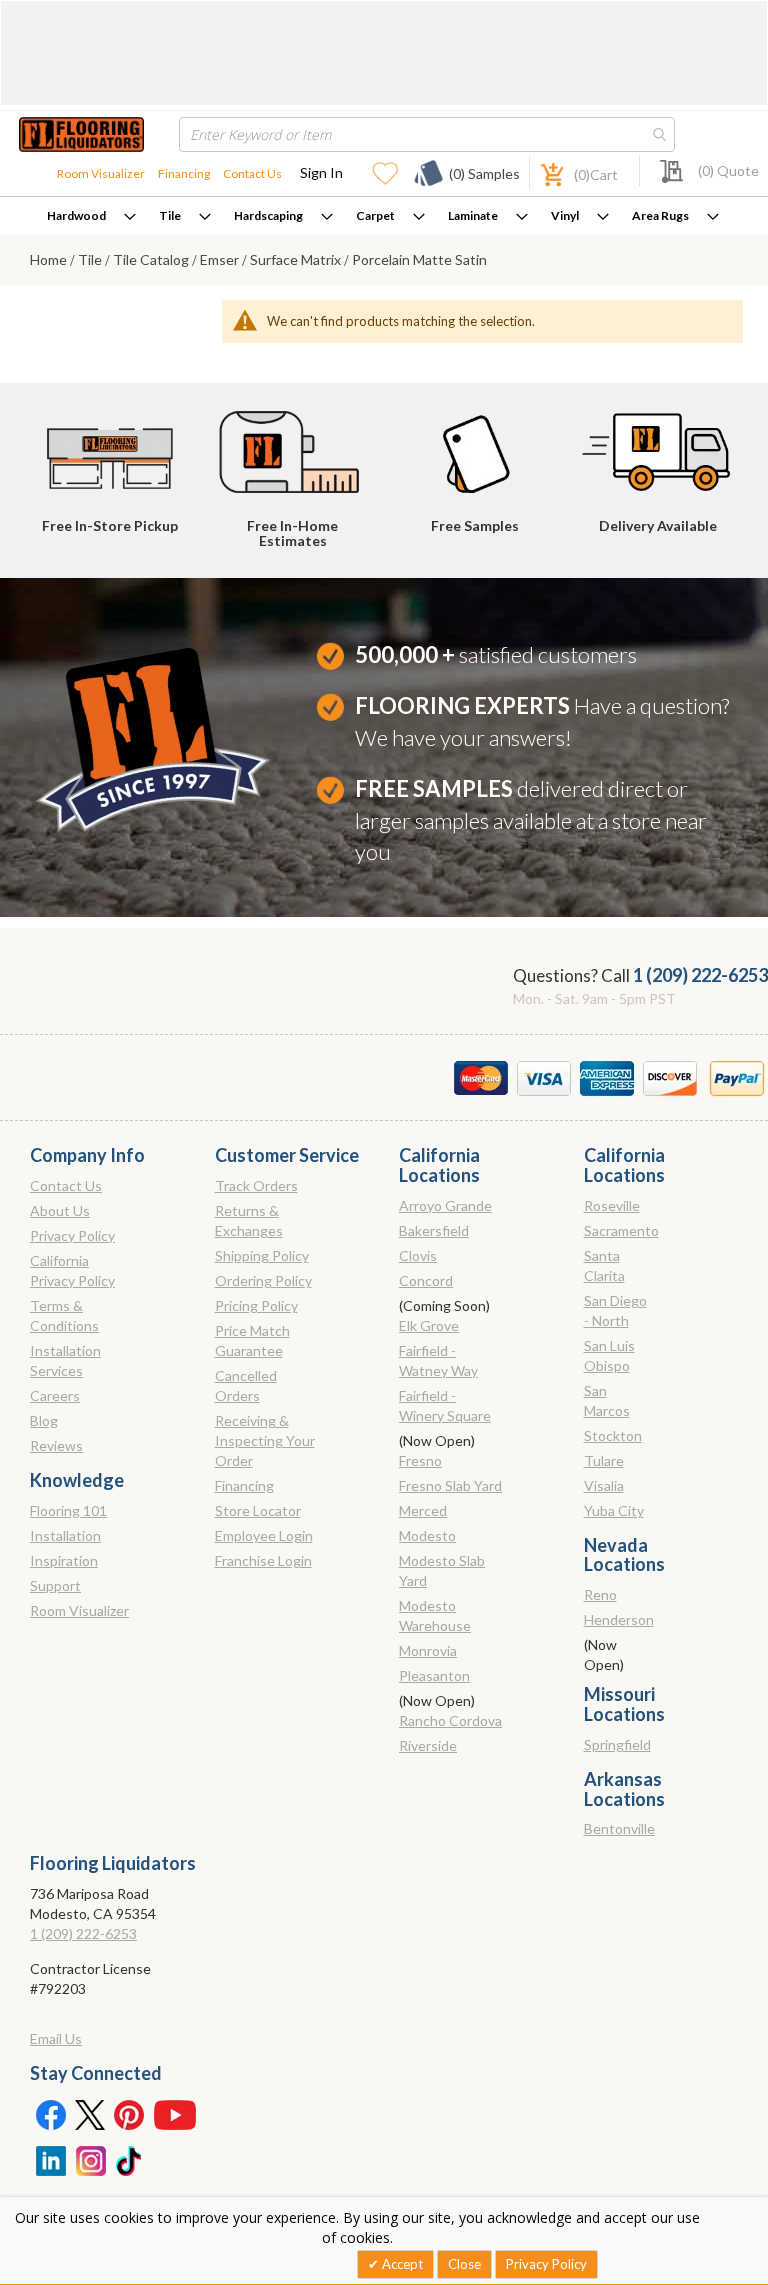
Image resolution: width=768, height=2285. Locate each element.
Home (50, 259)
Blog (44, 1420)
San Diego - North (615, 1310)
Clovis (418, 1255)
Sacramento (621, 1230)
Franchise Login (263, 1560)
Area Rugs (660, 215)
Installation (65, 1535)
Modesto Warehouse (435, 1615)
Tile (170, 215)
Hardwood (76, 215)
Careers (55, 1395)
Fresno (420, 1460)
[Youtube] (175, 2114)
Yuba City (614, 1510)
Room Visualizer (101, 173)
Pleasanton (434, 1675)
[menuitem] (91, 216)
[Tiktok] (130, 2159)
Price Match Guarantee (252, 1340)
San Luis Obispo (609, 1355)
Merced (423, 1510)
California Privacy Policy (72, 1270)
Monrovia (428, 1650)
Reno (600, 1594)
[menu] (384, 216)
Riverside (428, 1745)
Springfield (617, 1744)
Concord (426, 1280)
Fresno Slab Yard (450, 1485)
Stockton (613, 1435)
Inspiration (64, 1560)
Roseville (612, 1205)
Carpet (375, 215)
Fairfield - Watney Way (438, 1360)
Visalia (604, 1485)
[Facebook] (50, 2114)
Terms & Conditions (64, 1315)
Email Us (56, 2038)
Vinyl (565, 215)
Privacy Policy (72, 1235)
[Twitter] (90, 2114)
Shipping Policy (262, 1255)
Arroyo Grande (445, 1205)
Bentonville (619, 1828)
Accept (401, 2264)
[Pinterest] (130, 2114)
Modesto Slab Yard (442, 1570)
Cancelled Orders (246, 1385)
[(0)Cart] (541, 172)
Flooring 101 (68, 1510)
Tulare (604, 1460)
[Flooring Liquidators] (81, 134)
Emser (221, 259)
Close (464, 2264)
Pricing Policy (256, 1305)
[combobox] (427, 134)
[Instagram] (90, 2159)
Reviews (56, 1445)
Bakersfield (434, 1230)
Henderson (619, 1619)
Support (55, 1585)
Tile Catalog (152, 259)
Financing (184, 173)
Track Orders (256, 1185)
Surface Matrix (297, 259)
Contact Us (252, 173)
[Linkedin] (50, 2159)
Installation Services (65, 1360)
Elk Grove (429, 1325)
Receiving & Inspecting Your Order (265, 1440)
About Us (60, 1210)
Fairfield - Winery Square (445, 1405)
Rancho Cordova (450, 1720)
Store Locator (258, 1510)
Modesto (427, 1535)
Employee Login (264, 1535)
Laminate (473, 215)
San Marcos (607, 1400)
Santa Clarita (604, 1265)
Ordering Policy (263, 1280)
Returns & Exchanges (249, 1220)
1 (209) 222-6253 (700, 975)
